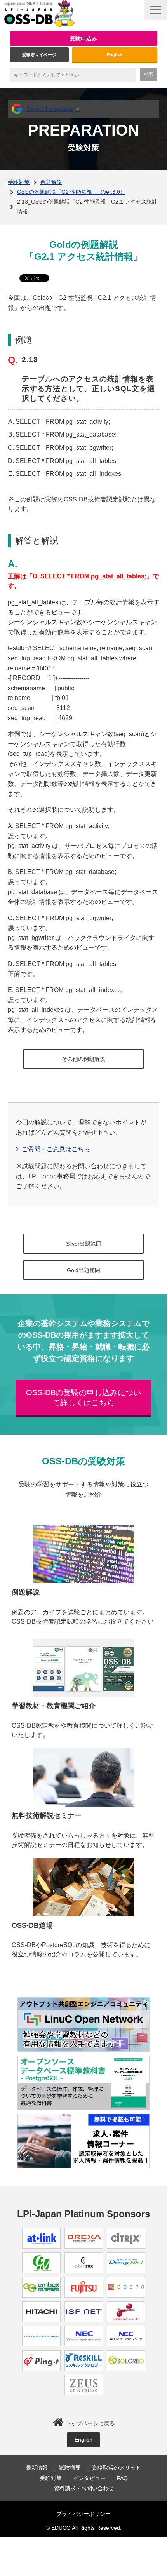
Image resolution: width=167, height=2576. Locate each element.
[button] (155, 10)
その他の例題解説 (83, 1059)
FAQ (122, 2478)
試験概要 (70, 2468)
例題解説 (51, 182)
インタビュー (89, 2478)
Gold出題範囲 (83, 1270)
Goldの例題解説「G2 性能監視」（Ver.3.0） (71, 192)
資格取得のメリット (117, 2468)
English (115, 55)
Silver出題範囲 (84, 1244)
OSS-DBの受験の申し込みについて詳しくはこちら (83, 1398)
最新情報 (37, 2468)
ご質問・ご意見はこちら (56, 1149)
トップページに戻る (90, 2423)
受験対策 (19, 182)
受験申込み (83, 38)
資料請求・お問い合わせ (84, 2488)
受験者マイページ (39, 55)
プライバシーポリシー (83, 2514)
